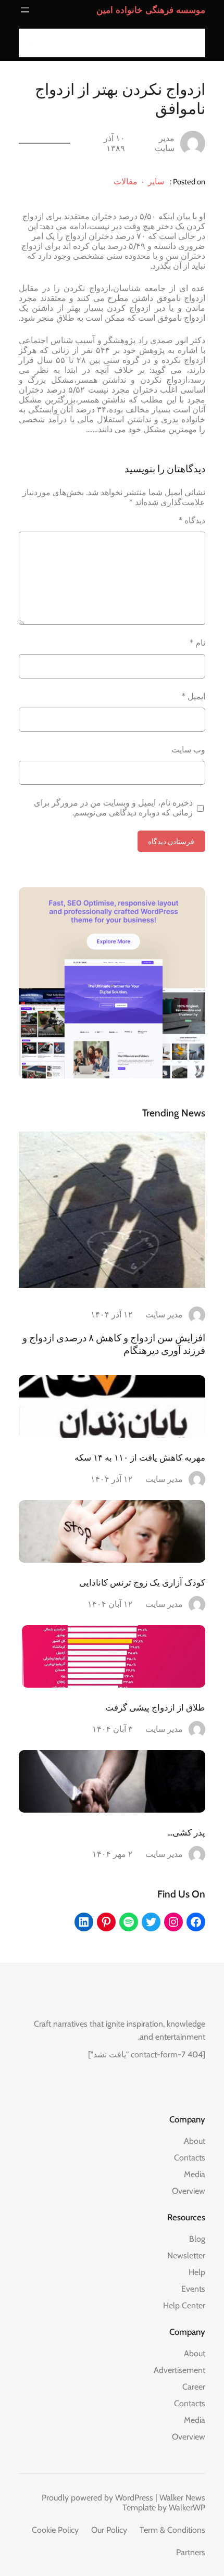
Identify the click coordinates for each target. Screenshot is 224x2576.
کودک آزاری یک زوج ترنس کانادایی (142, 1582)
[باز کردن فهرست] (25, 10)
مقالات (126, 181)
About (195, 2141)
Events (193, 2289)
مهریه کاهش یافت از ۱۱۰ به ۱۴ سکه (140, 1457)
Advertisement (179, 2370)
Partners (191, 2552)
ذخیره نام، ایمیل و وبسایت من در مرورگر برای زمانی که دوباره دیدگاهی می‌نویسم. (113, 808)
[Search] (30, 43)
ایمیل (194, 696)
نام (197, 643)
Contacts (190, 2158)
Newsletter (186, 2255)
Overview (189, 2191)
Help (197, 2272)
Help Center (184, 2305)
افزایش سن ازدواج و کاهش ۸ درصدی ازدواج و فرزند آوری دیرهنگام (114, 1344)
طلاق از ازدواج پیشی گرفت (155, 1707)
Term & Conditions (172, 2530)
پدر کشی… (186, 1832)
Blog (197, 2239)
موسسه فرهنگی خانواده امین (151, 10)
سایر (156, 181)
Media (195, 2174)
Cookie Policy (55, 2530)
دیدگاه (192, 520)
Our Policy (109, 2530)
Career (194, 2387)
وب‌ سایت (188, 750)
